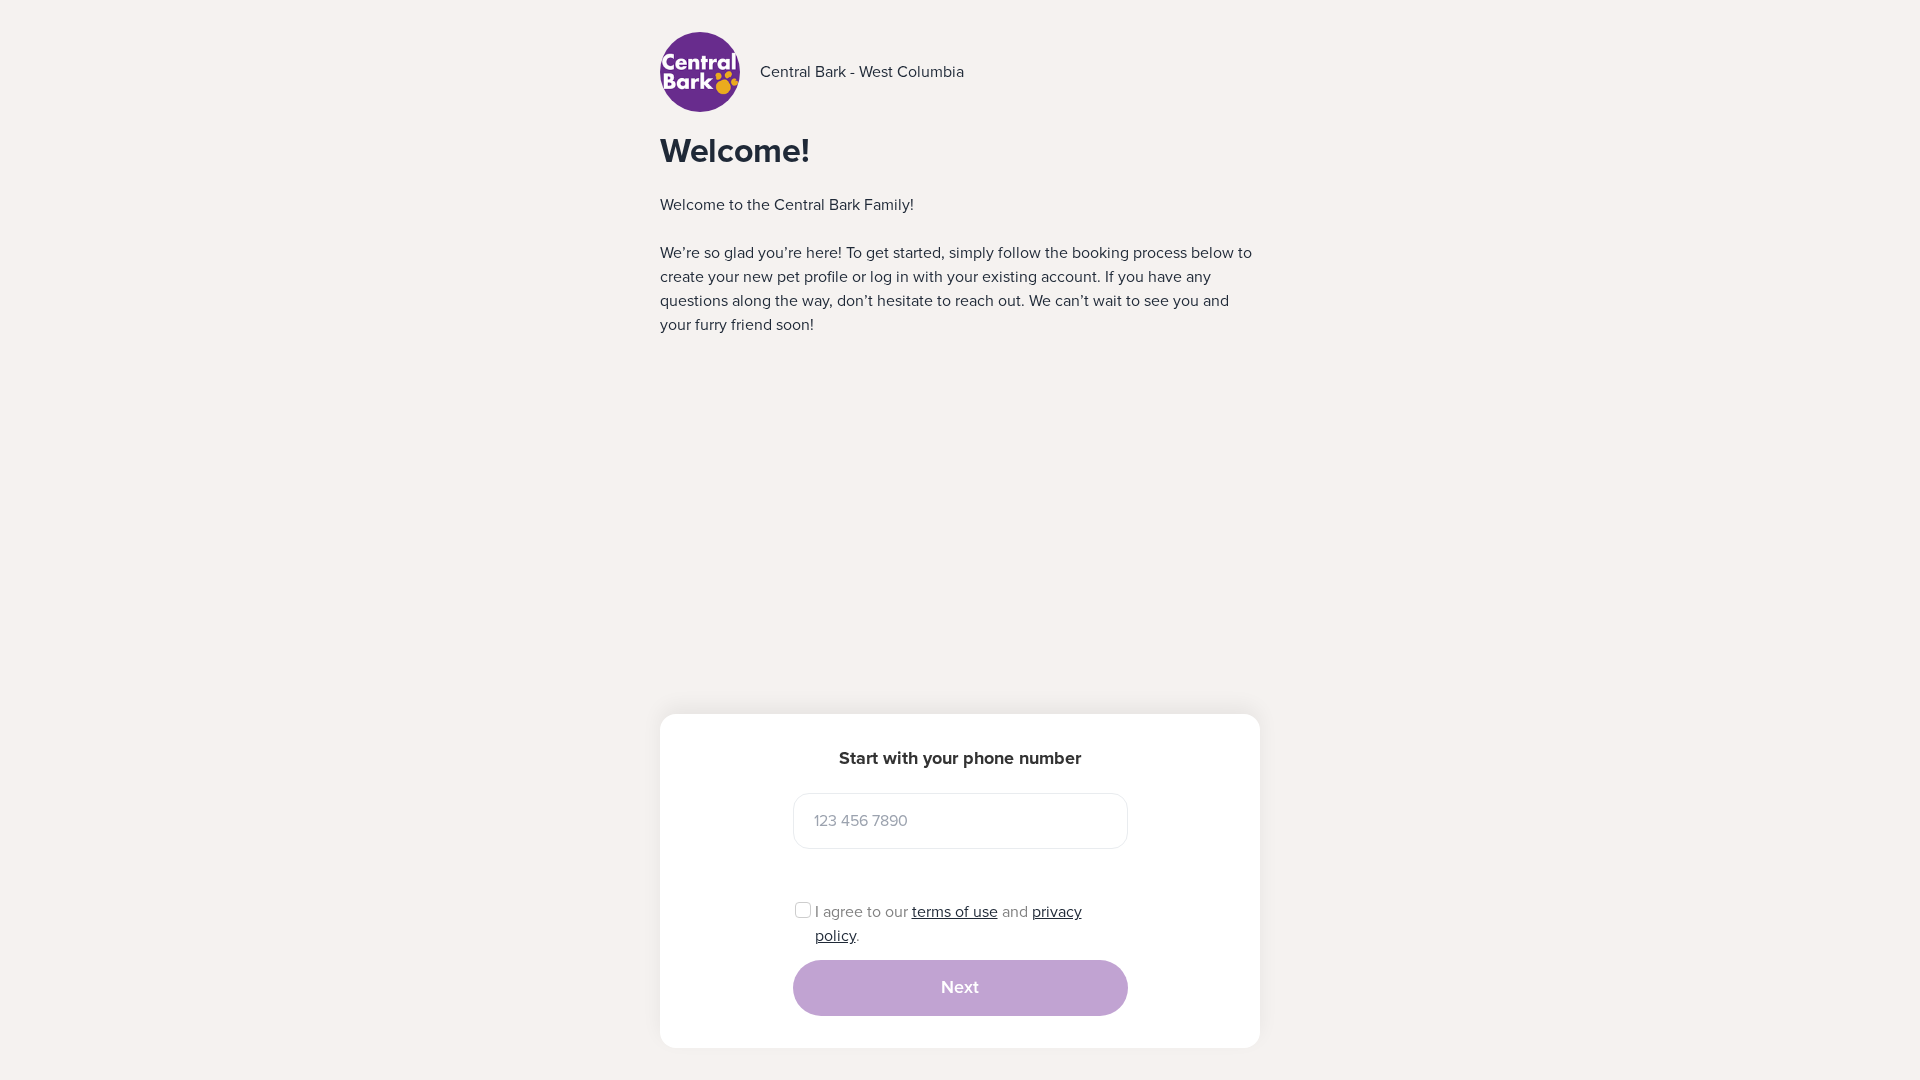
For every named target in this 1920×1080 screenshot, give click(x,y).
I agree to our (863, 912)
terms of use (955, 912)
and (1015, 912)
